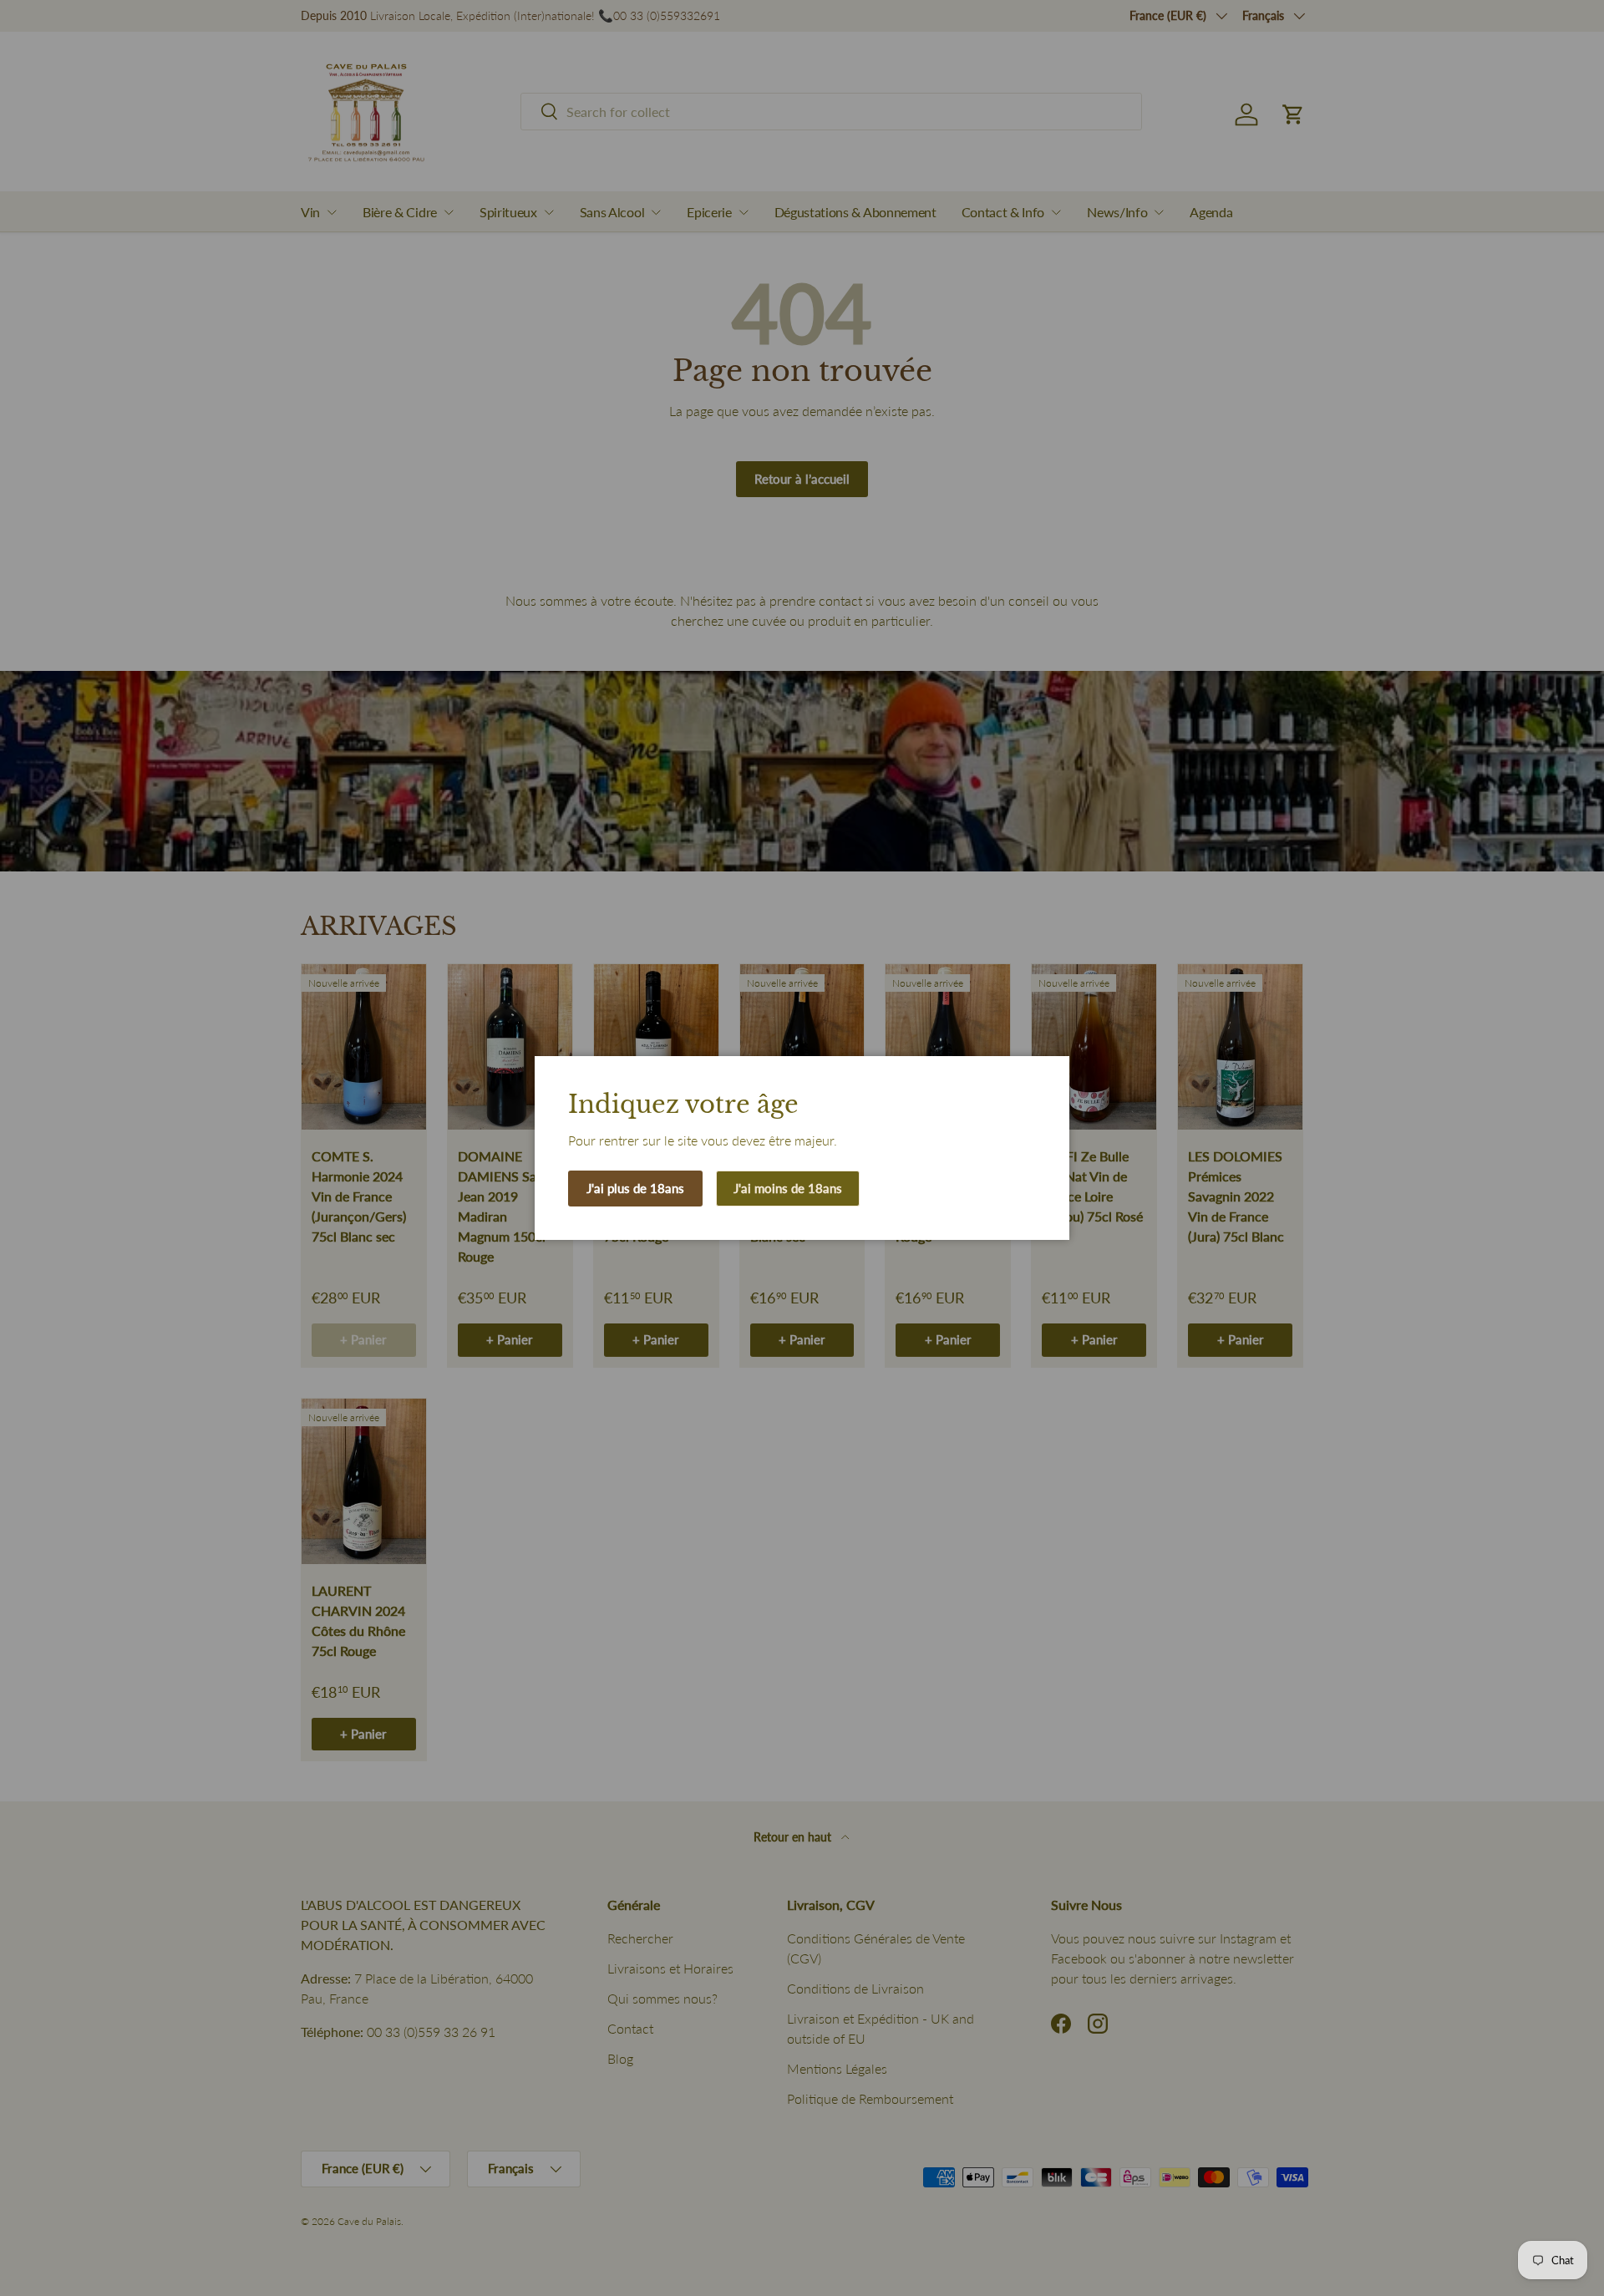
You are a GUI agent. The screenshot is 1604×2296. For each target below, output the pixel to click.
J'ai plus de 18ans (635, 1188)
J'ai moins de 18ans (788, 1188)
